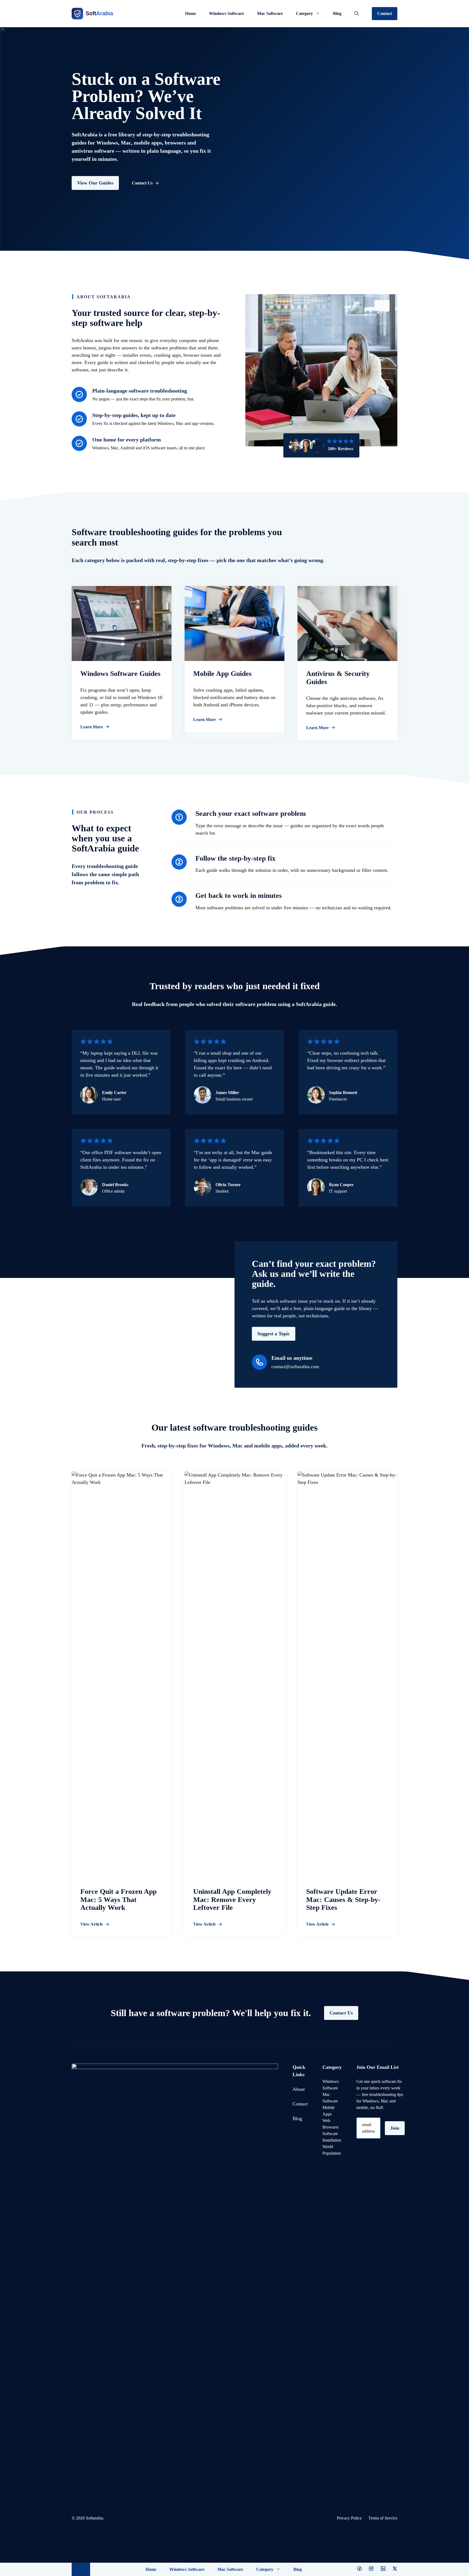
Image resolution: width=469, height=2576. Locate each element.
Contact (385, 13)
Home (191, 13)
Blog (337, 13)
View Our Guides (95, 183)
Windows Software (226, 13)
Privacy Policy (349, 2518)
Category (304, 13)
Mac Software (270, 13)
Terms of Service (383, 2518)
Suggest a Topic (274, 1334)
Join (395, 2128)
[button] (357, 14)
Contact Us (341, 2013)
